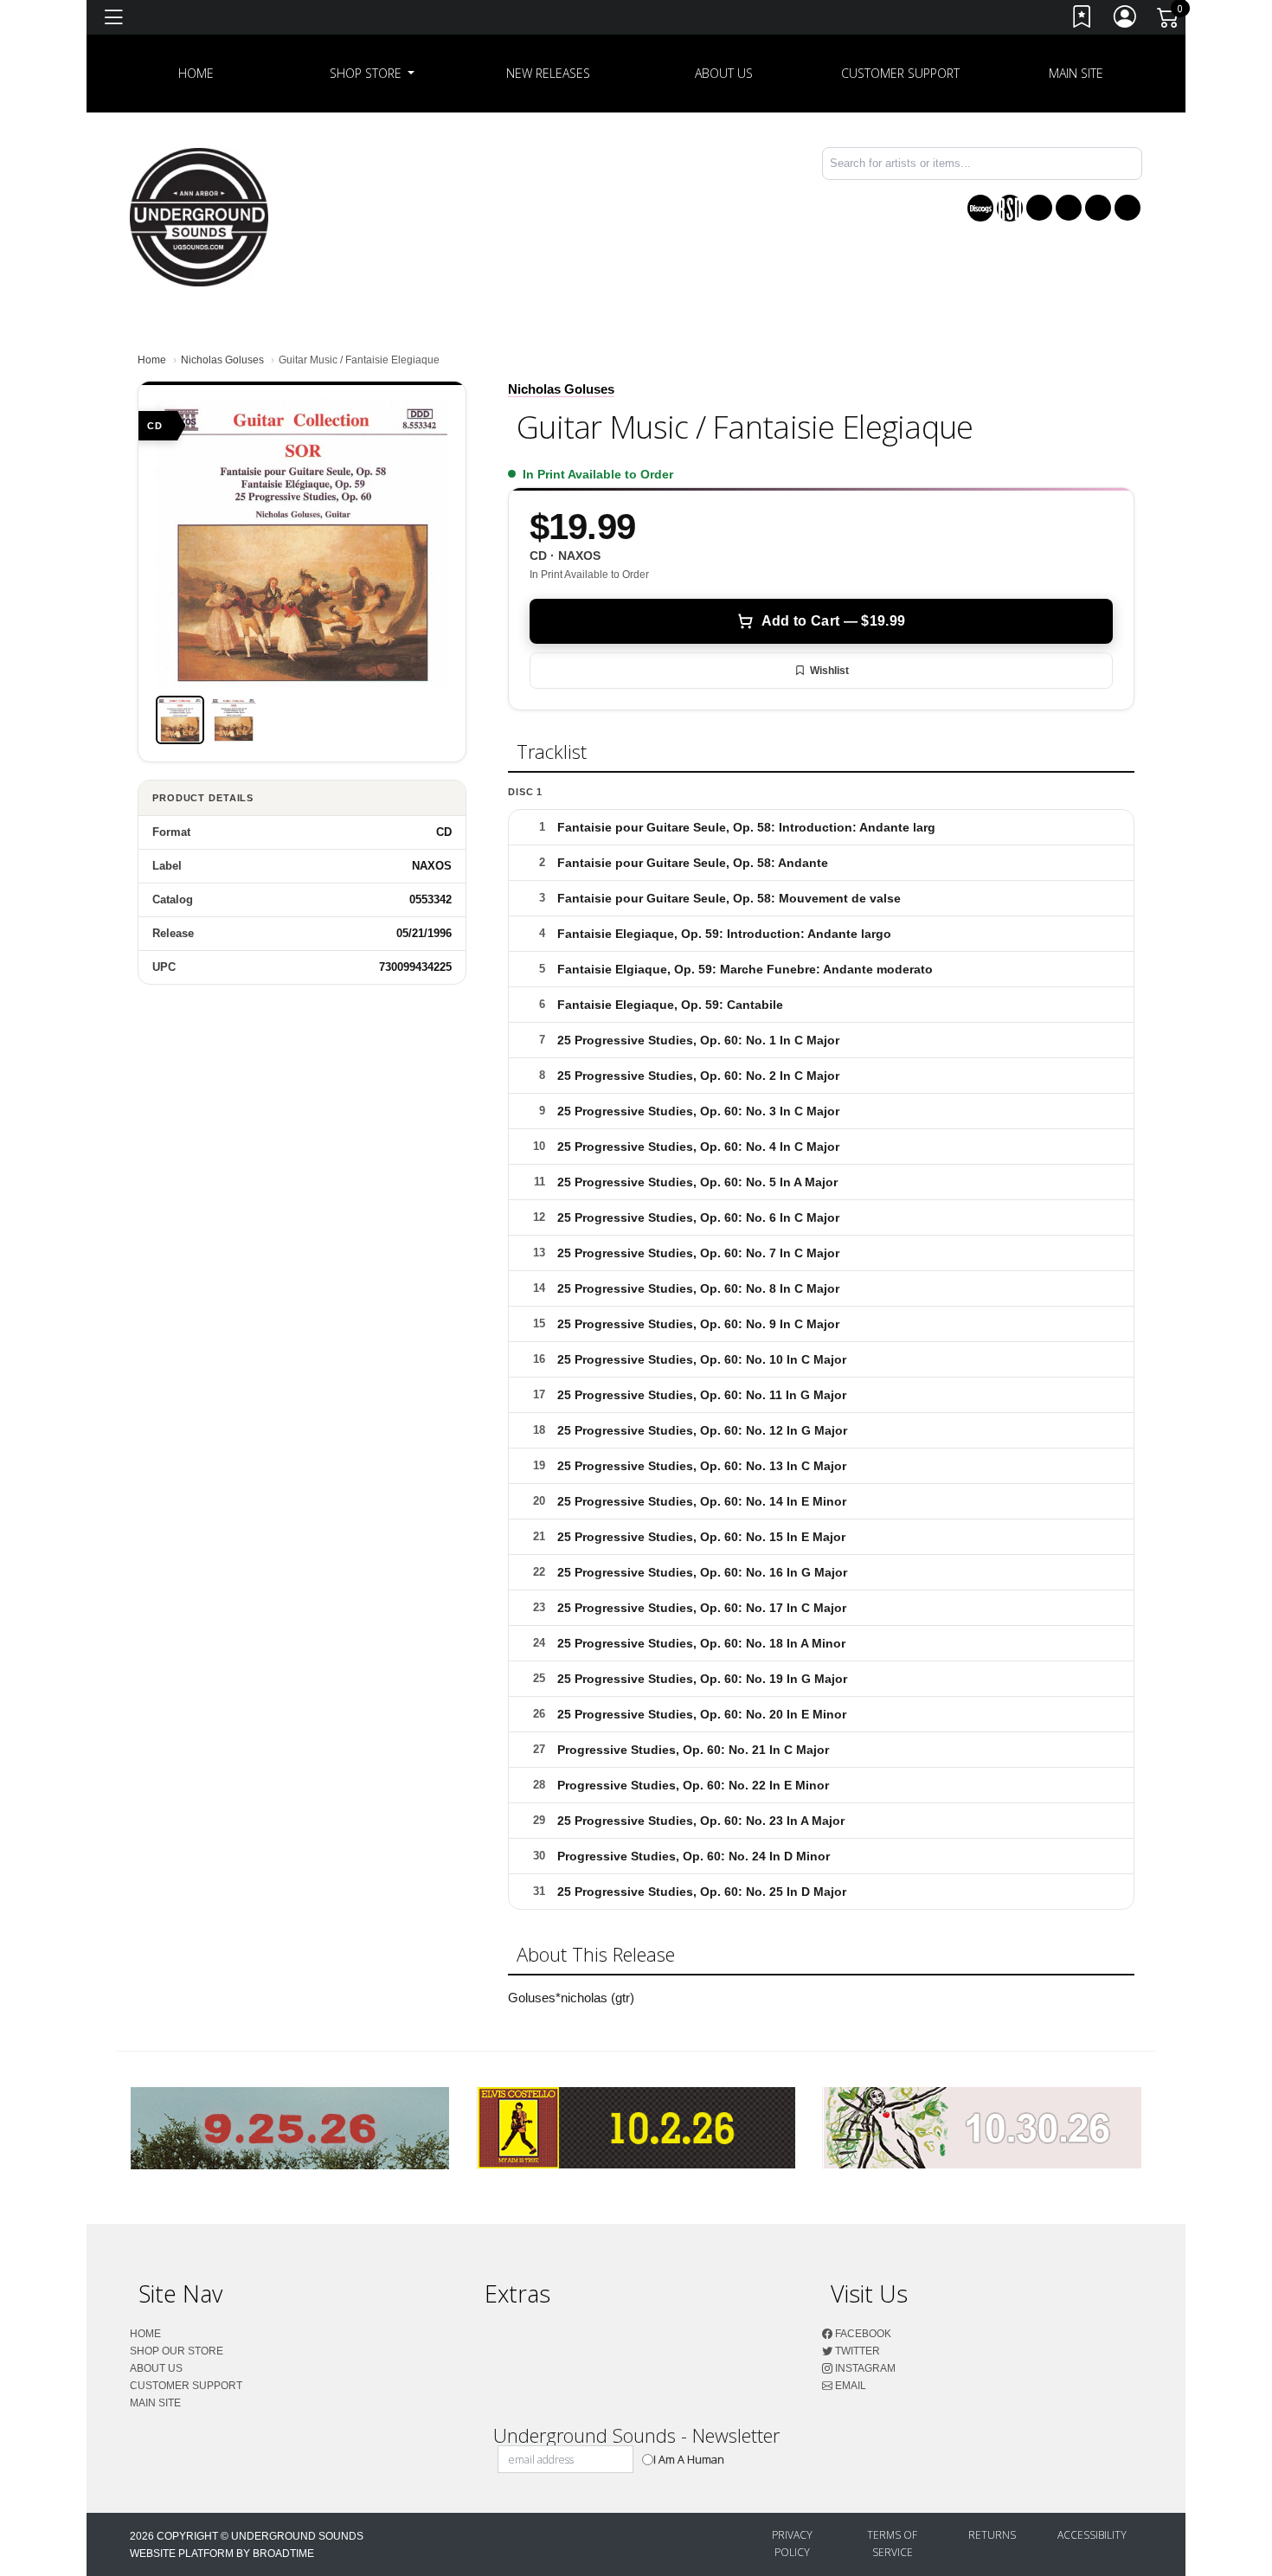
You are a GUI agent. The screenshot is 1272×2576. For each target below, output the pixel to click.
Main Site (1076, 73)
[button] (373, 74)
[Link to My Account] (1126, 20)
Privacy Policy (792, 2544)
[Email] (1127, 208)
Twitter (856, 2351)
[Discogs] (980, 208)
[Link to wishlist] (1082, 20)
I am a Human (689, 2459)
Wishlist (829, 671)
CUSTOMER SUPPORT (900, 73)
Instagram (864, 2368)
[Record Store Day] (1010, 208)
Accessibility (1092, 2535)
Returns (992, 2535)
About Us (724, 73)
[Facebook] (1039, 208)
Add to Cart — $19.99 (833, 621)
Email (849, 2386)
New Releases (548, 73)
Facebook (862, 2334)
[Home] (199, 216)
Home (152, 360)
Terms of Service (892, 2544)
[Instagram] (1098, 208)
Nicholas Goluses (222, 360)
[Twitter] (1069, 208)
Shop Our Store (177, 2351)
